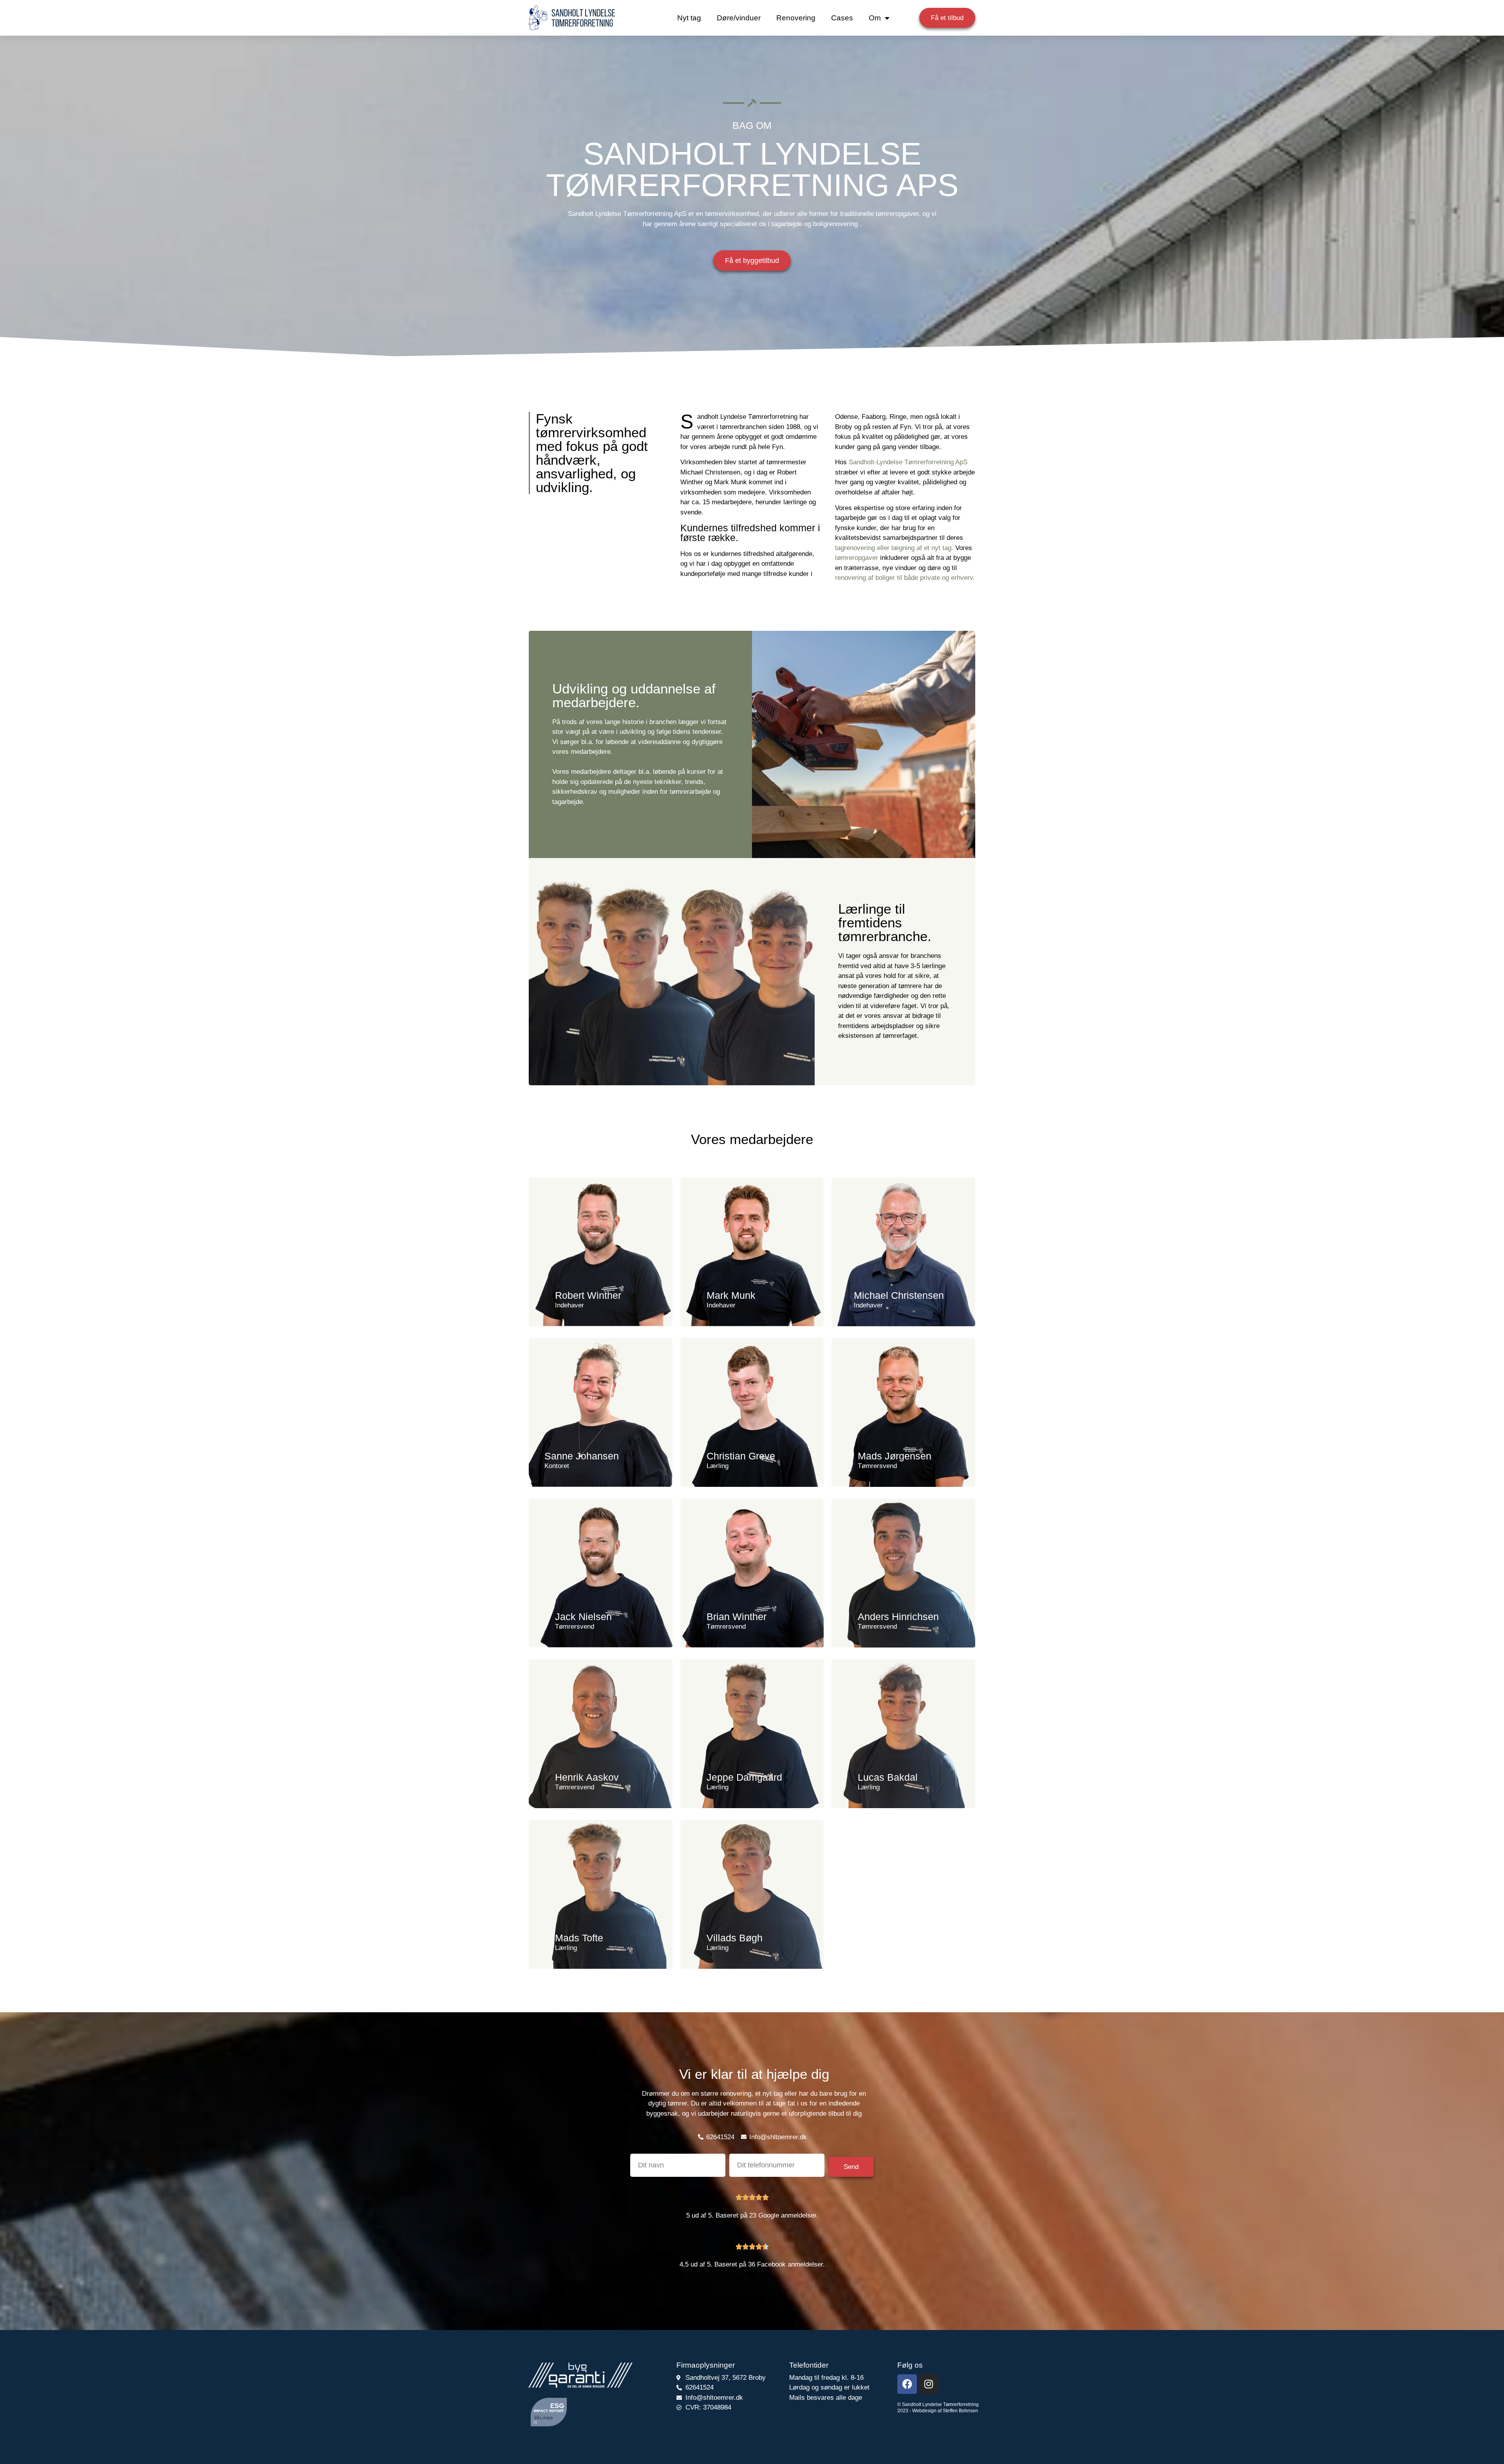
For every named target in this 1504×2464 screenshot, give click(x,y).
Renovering (796, 18)
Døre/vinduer (739, 18)
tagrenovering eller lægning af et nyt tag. (894, 548)
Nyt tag (689, 18)
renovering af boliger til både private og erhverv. (905, 578)
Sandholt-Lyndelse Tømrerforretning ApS (908, 462)
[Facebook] (907, 2384)
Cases (842, 18)
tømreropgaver (857, 558)
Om (875, 18)
